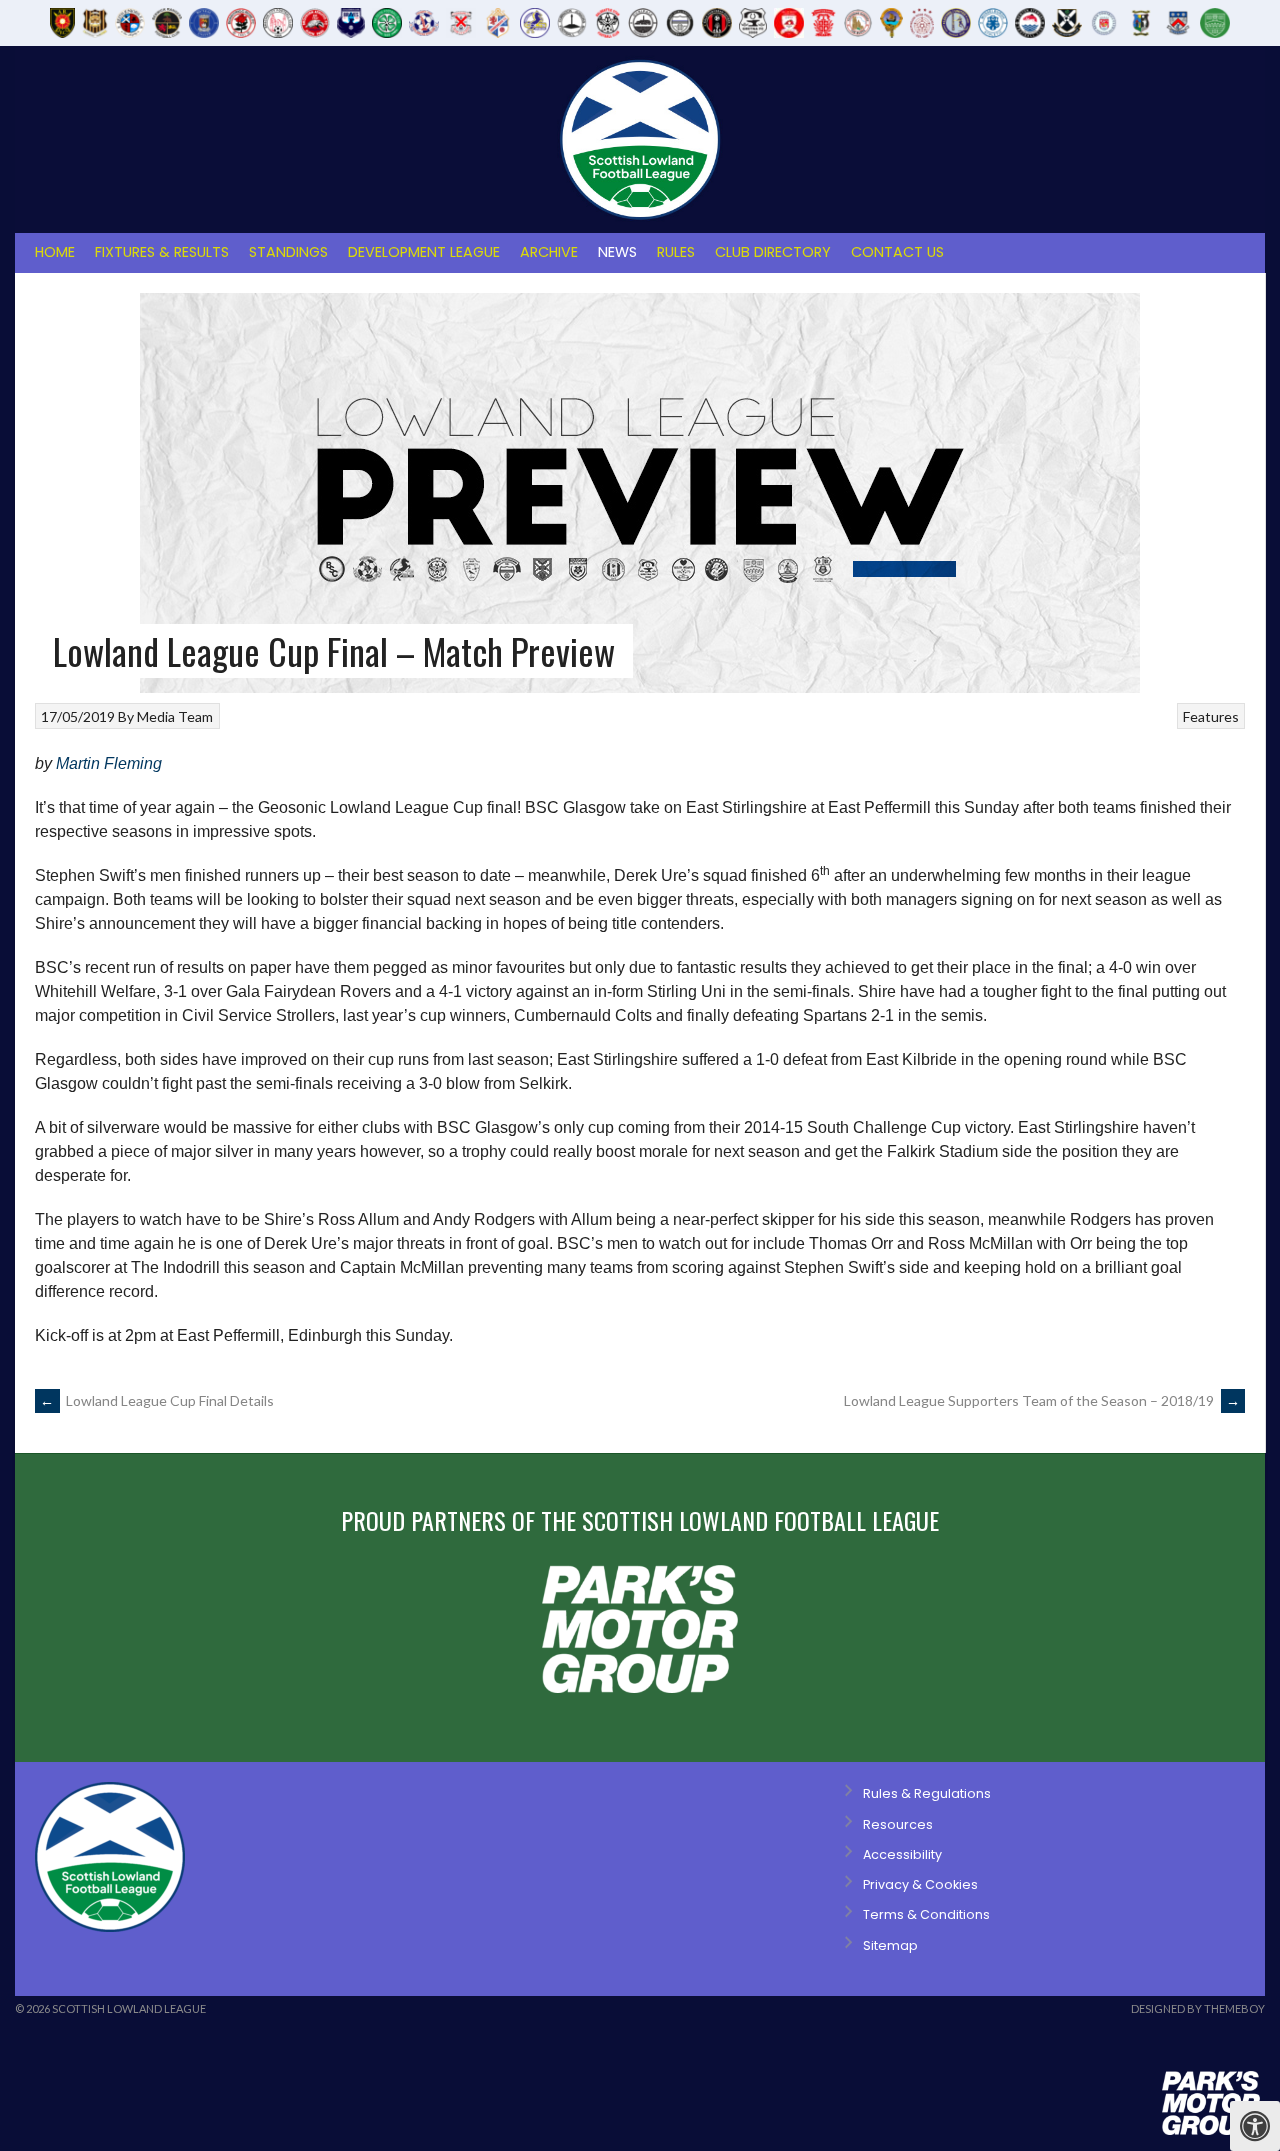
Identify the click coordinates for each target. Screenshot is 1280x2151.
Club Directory (773, 252)
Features (1211, 716)
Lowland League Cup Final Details (157, 1400)
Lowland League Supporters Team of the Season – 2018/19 (1042, 1400)
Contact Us (897, 252)
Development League (424, 252)
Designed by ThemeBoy (1198, 2008)
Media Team (175, 716)
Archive (549, 252)
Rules (676, 252)
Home (55, 252)
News (617, 252)
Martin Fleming (109, 763)
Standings (288, 252)
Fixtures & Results (162, 252)
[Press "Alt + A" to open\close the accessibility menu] (1255, 2126)
